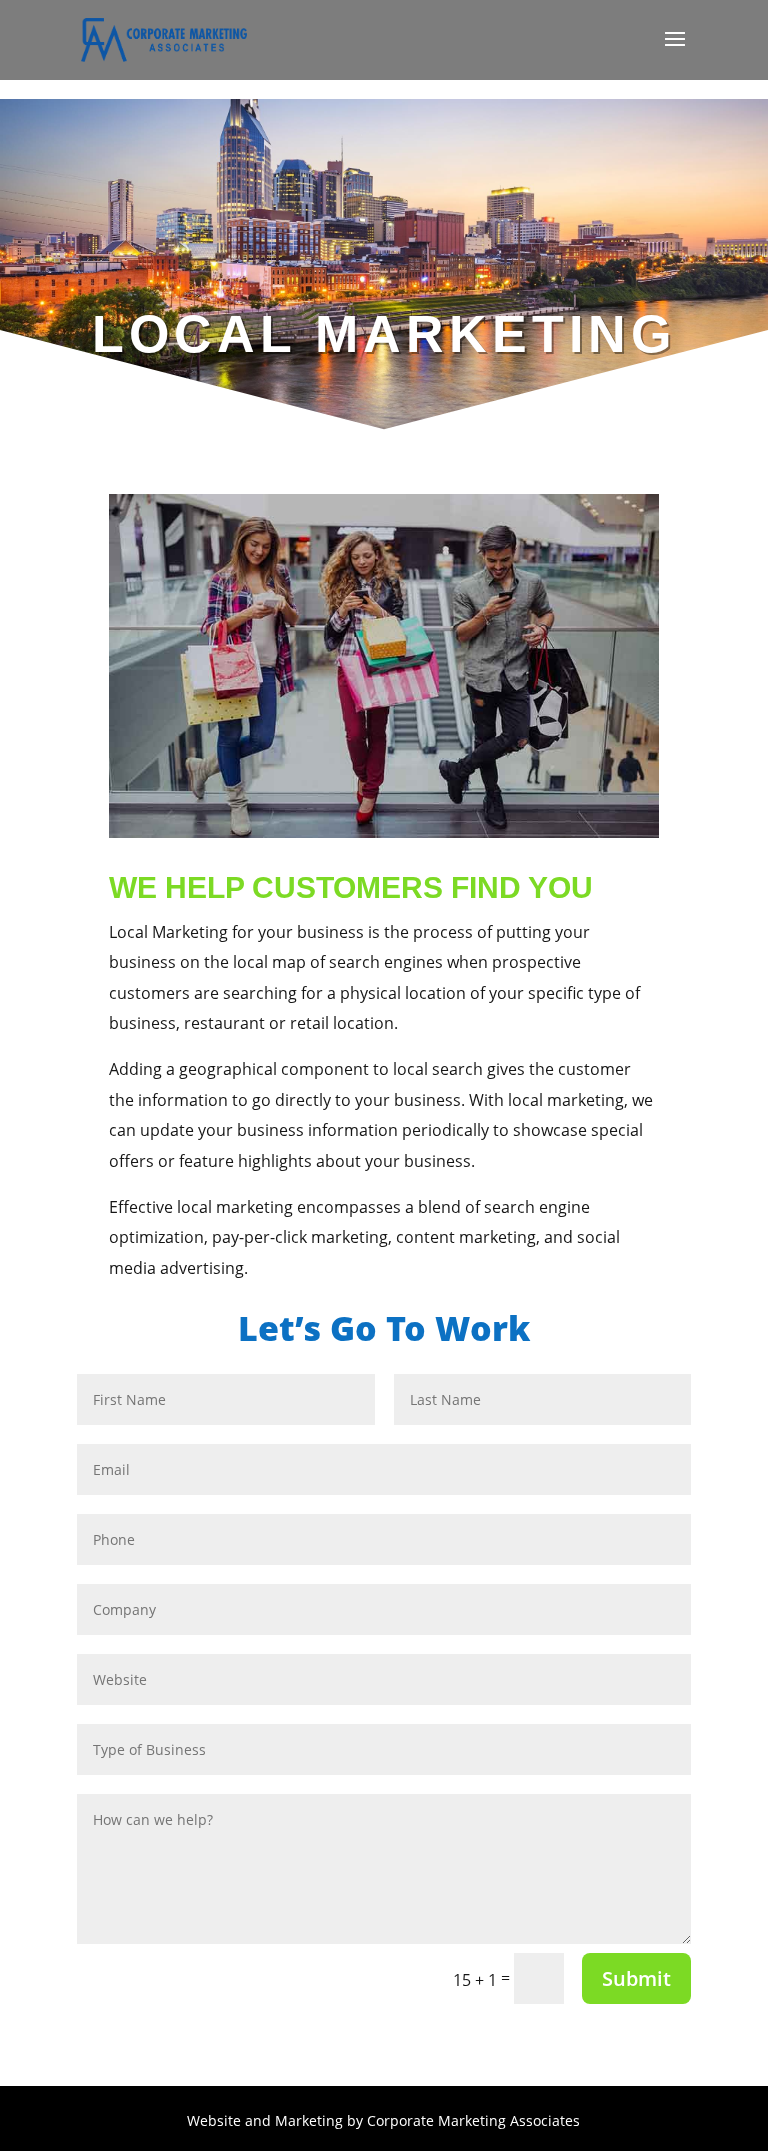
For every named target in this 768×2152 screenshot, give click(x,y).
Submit (636, 1978)
